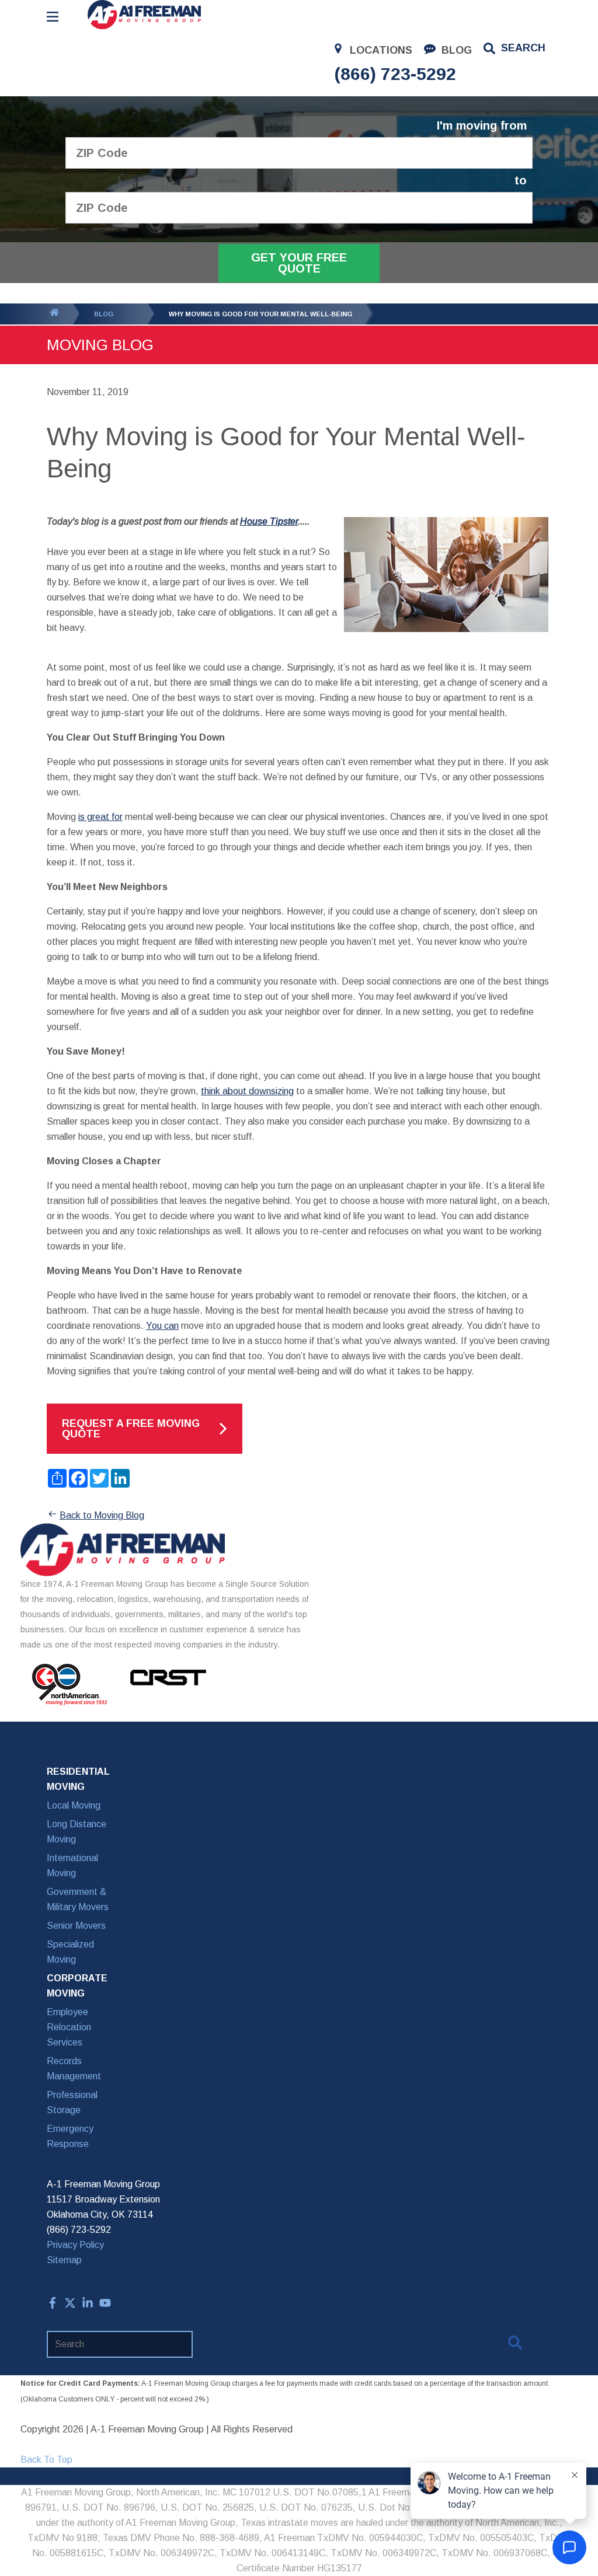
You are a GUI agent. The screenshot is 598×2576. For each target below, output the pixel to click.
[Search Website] (515, 2345)
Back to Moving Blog (102, 1515)
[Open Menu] (53, 17)
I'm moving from (482, 126)
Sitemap (64, 2260)
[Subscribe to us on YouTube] (105, 2306)
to (521, 181)
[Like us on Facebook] (53, 2306)
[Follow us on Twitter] (70, 2306)
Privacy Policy (75, 2245)
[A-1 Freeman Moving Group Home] (144, 15)
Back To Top (46, 2460)
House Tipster (269, 521)
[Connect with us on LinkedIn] (88, 2306)
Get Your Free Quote (299, 263)
